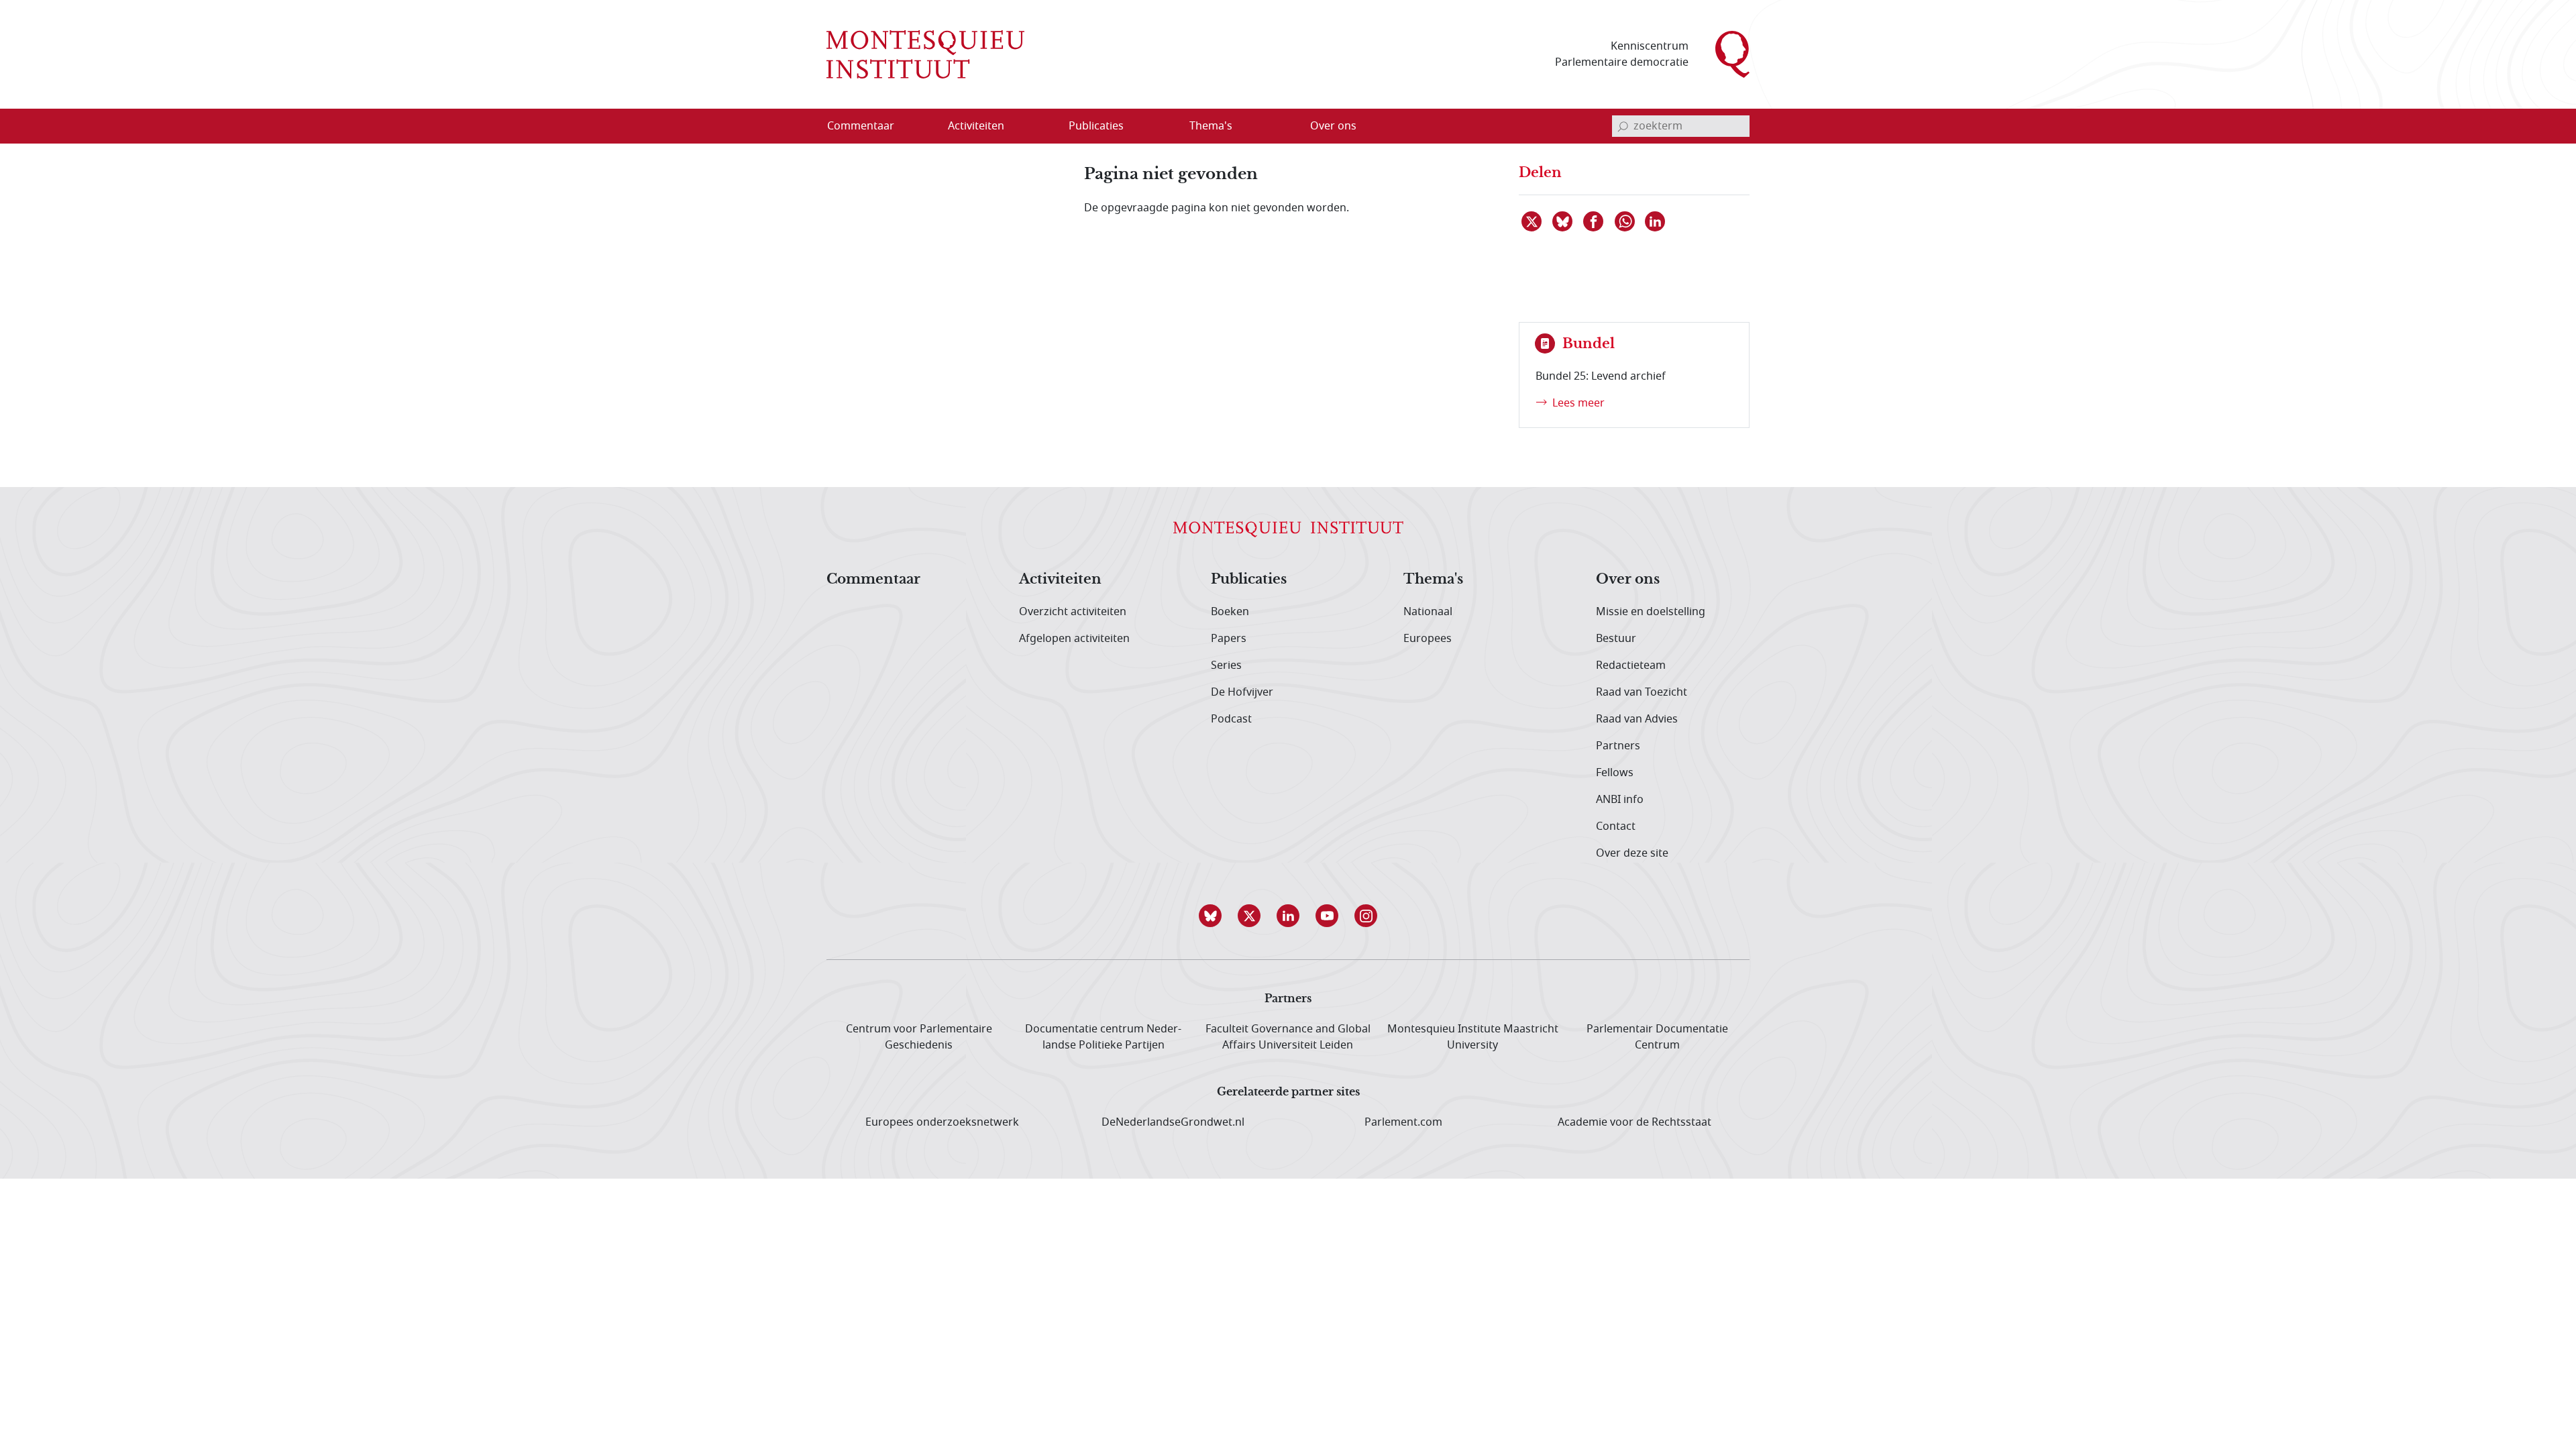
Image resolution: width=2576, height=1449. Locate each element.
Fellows (1615, 773)
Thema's (1433, 580)
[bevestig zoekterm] (1623, 126)
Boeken (1230, 612)
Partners (1618, 746)
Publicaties (1249, 580)
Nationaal (1428, 612)
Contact (1616, 826)
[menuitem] (869, 126)
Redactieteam (1631, 665)
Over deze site (1632, 853)
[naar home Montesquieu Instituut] (925, 54)
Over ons (1628, 580)
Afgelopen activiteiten (1074, 639)
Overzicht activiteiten (1073, 612)
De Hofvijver (1242, 692)
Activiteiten (1060, 580)
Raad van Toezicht (1642, 692)
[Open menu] (1040, 127)
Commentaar (873, 580)
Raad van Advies (1637, 719)
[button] (1210, 916)
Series (1226, 665)
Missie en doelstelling (1651, 612)
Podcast (1231, 719)
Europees (1428, 639)
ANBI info (1620, 800)
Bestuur (1616, 639)
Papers (1229, 639)
